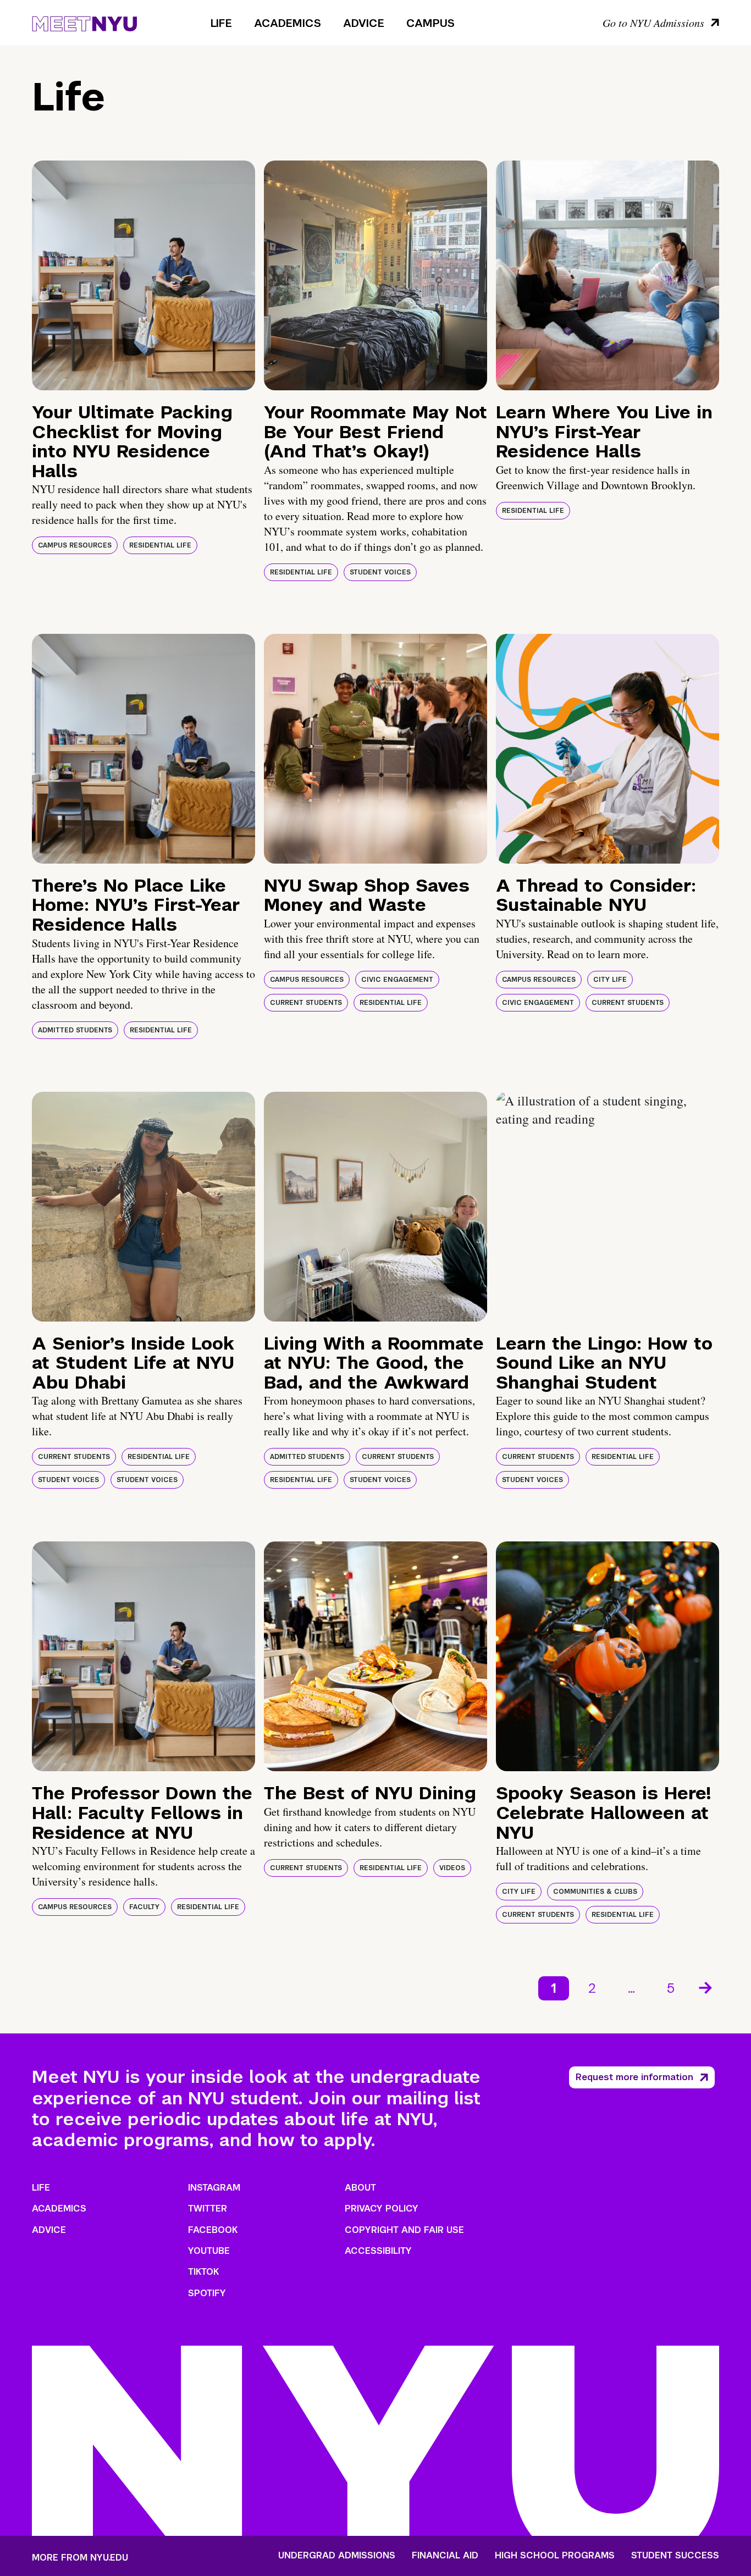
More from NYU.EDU (80, 2558)
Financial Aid (445, 2556)
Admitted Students (75, 1030)
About (360, 2188)
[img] (143, 275)
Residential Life (160, 545)
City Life (610, 980)
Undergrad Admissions (337, 2556)
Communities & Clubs (595, 1892)
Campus (430, 23)
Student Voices (380, 572)
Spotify (207, 2293)
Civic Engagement (397, 980)
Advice (364, 23)
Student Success (675, 2556)
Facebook (213, 2230)
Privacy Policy (382, 2209)
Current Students (306, 1003)
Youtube (209, 2251)
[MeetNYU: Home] (84, 22)
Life (221, 23)
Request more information (634, 2077)
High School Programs (555, 2556)
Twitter (208, 2209)
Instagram (214, 2188)
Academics (288, 23)
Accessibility (378, 2251)
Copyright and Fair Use (404, 2230)
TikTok (203, 2272)
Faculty (144, 1907)
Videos (452, 1868)
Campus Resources (75, 545)
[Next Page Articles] (706, 1987)
